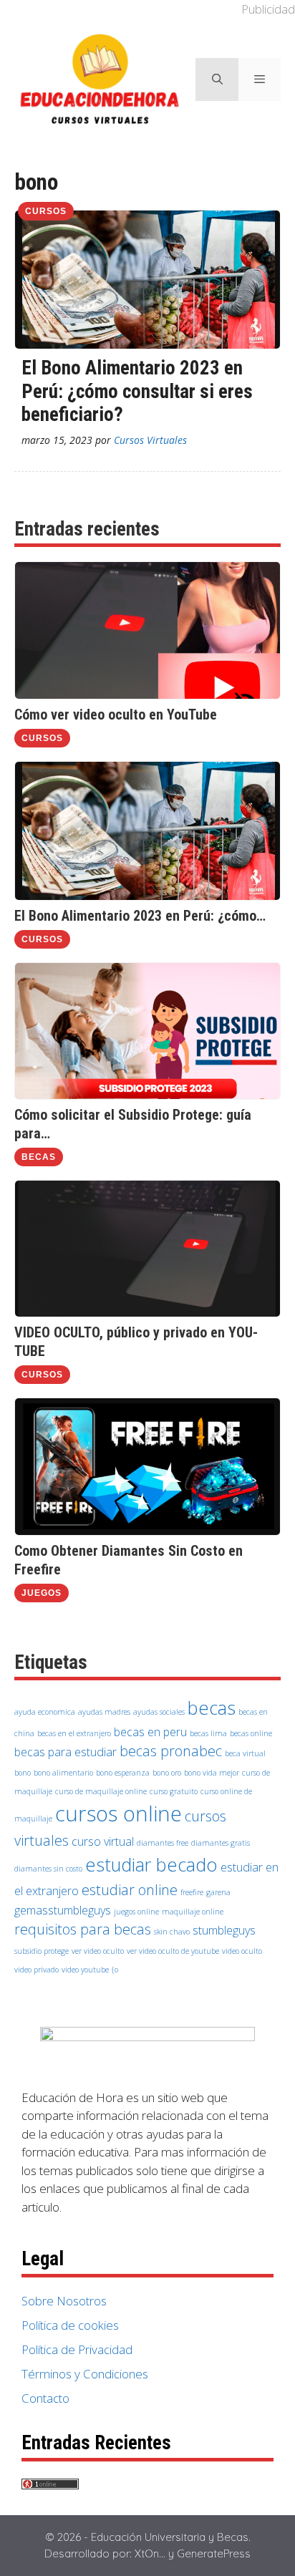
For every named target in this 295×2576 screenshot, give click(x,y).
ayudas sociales (159, 1712)
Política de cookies (70, 2325)
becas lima (208, 1733)
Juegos (42, 1593)
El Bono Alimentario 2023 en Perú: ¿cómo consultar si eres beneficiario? (137, 391)
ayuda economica (45, 1712)
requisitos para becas (83, 1929)
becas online (251, 1733)
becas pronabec (171, 1751)
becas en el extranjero (74, 1733)
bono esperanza (123, 1773)
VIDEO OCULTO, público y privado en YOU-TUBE (136, 1342)
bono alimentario (63, 1773)
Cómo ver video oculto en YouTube (116, 715)
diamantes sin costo (48, 1869)
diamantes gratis (221, 1843)
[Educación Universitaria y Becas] (100, 78)
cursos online (119, 1814)
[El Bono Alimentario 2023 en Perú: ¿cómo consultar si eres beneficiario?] (147, 896)
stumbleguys (224, 1930)
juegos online (136, 1912)
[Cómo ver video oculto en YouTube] (147, 694)
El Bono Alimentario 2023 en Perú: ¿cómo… (140, 916)
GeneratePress (214, 2553)
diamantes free (163, 1843)
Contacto (45, 2398)
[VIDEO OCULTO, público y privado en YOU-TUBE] (147, 1312)
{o (115, 1970)
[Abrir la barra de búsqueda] (217, 79)
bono (23, 1773)
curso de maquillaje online (101, 1791)
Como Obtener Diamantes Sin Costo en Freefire (129, 1560)
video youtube (85, 1970)
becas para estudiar (66, 1752)
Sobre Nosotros (64, 2301)
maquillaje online (193, 1912)
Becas (39, 1157)
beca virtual (245, 1753)
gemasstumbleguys (63, 1910)
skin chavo (172, 1932)
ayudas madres (104, 1712)
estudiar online (130, 1890)
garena (218, 1892)
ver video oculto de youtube (173, 1951)
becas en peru (150, 1732)
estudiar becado (151, 1865)
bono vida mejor (212, 1773)
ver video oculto (98, 1951)
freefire (192, 1892)
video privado (37, 1970)
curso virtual (103, 1841)
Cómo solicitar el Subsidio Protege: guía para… (133, 1124)
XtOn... (150, 2553)
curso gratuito (174, 1791)
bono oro (167, 1773)
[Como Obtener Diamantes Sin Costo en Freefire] (147, 1531)
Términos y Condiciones (85, 2374)
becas (212, 1708)
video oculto (242, 1951)
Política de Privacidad (77, 2349)
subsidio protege (42, 1951)
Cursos (46, 211)
